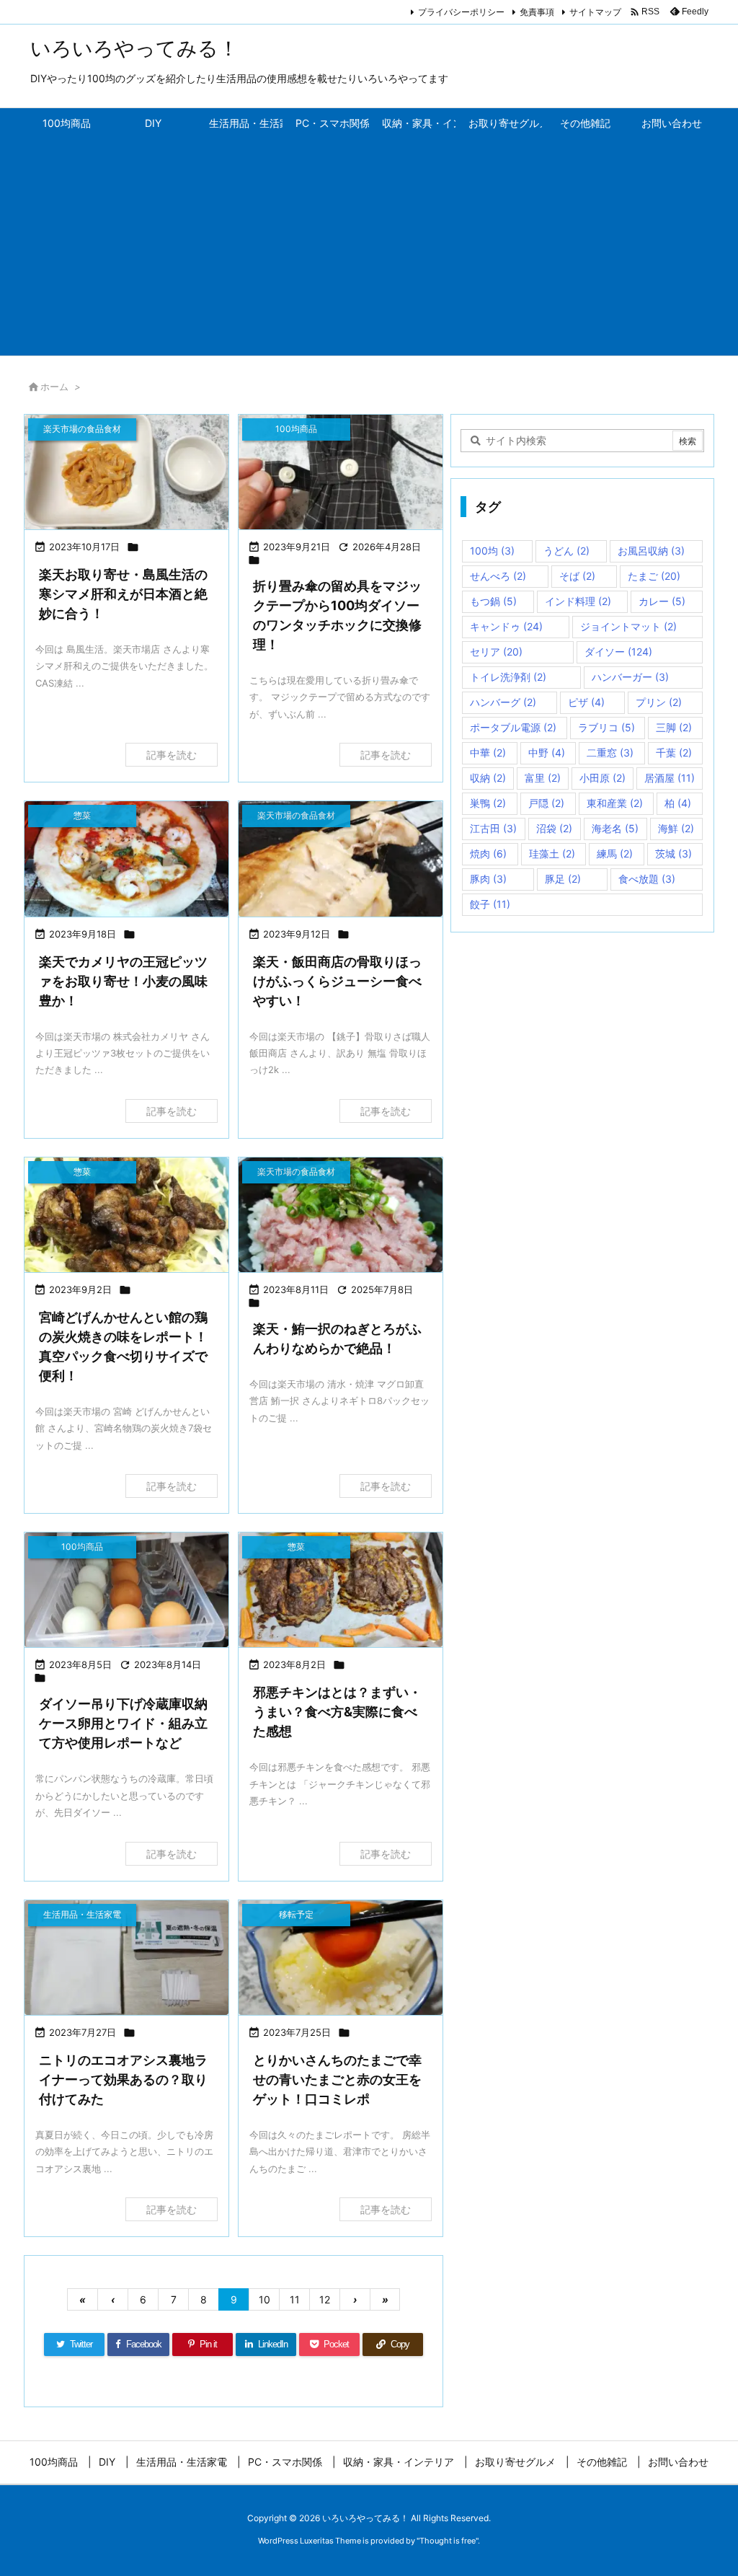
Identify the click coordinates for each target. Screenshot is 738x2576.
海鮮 (676, 828)
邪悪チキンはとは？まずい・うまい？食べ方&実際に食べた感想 (337, 1712)
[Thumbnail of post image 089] (341, 472)
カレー (662, 601)
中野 (547, 753)
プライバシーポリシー (461, 12)
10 (264, 2299)
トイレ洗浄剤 (508, 677)
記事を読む (172, 755)
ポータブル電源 (513, 727)
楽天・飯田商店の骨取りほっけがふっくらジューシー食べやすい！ (337, 981)
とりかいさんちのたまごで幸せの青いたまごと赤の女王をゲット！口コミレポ (337, 2079)
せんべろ (498, 576)
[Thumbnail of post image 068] (341, 1958)
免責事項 (537, 12)
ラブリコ (606, 727)
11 (295, 2299)
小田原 (603, 778)
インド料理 (578, 601)
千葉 (674, 753)
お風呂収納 (651, 551)
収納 (488, 778)
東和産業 (615, 803)
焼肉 (488, 853)
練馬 (615, 853)
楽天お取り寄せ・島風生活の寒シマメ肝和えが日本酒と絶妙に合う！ (123, 594)
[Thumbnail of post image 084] (341, 859)
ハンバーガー (630, 677)
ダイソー (618, 652)
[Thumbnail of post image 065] (126, 1958)
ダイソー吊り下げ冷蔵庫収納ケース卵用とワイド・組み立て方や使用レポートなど (123, 1723)
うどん (566, 551)
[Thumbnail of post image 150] (126, 1215)
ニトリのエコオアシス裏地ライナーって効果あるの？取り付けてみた (123, 2079)
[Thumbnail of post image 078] (126, 472)
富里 (543, 778)
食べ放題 (647, 879)
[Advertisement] (369, 247)
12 (325, 2299)
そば (577, 576)
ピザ (586, 702)
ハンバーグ (503, 702)
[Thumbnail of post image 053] (126, 859)
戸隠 (546, 803)
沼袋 (554, 828)
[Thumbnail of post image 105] (341, 1215)
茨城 (673, 853)
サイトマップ (595, 12)
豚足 (563, 879)
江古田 (493, 828)
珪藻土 (552, 853)
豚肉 (488, 879)
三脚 (674, 727)
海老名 (615, 828)
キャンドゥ (506, 626)
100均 (492, 551)
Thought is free (448, 2541)
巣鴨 (488, 803)
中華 (488, 753)
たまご (654, 576)
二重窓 (610, 753)
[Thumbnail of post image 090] (341, 1590)
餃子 (490, 904)
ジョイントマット (628, 626)
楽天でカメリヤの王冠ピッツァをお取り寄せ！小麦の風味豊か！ (123, 981)
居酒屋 (670, 778)
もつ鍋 (493, 601)
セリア (496, 652)
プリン (659, 702)
